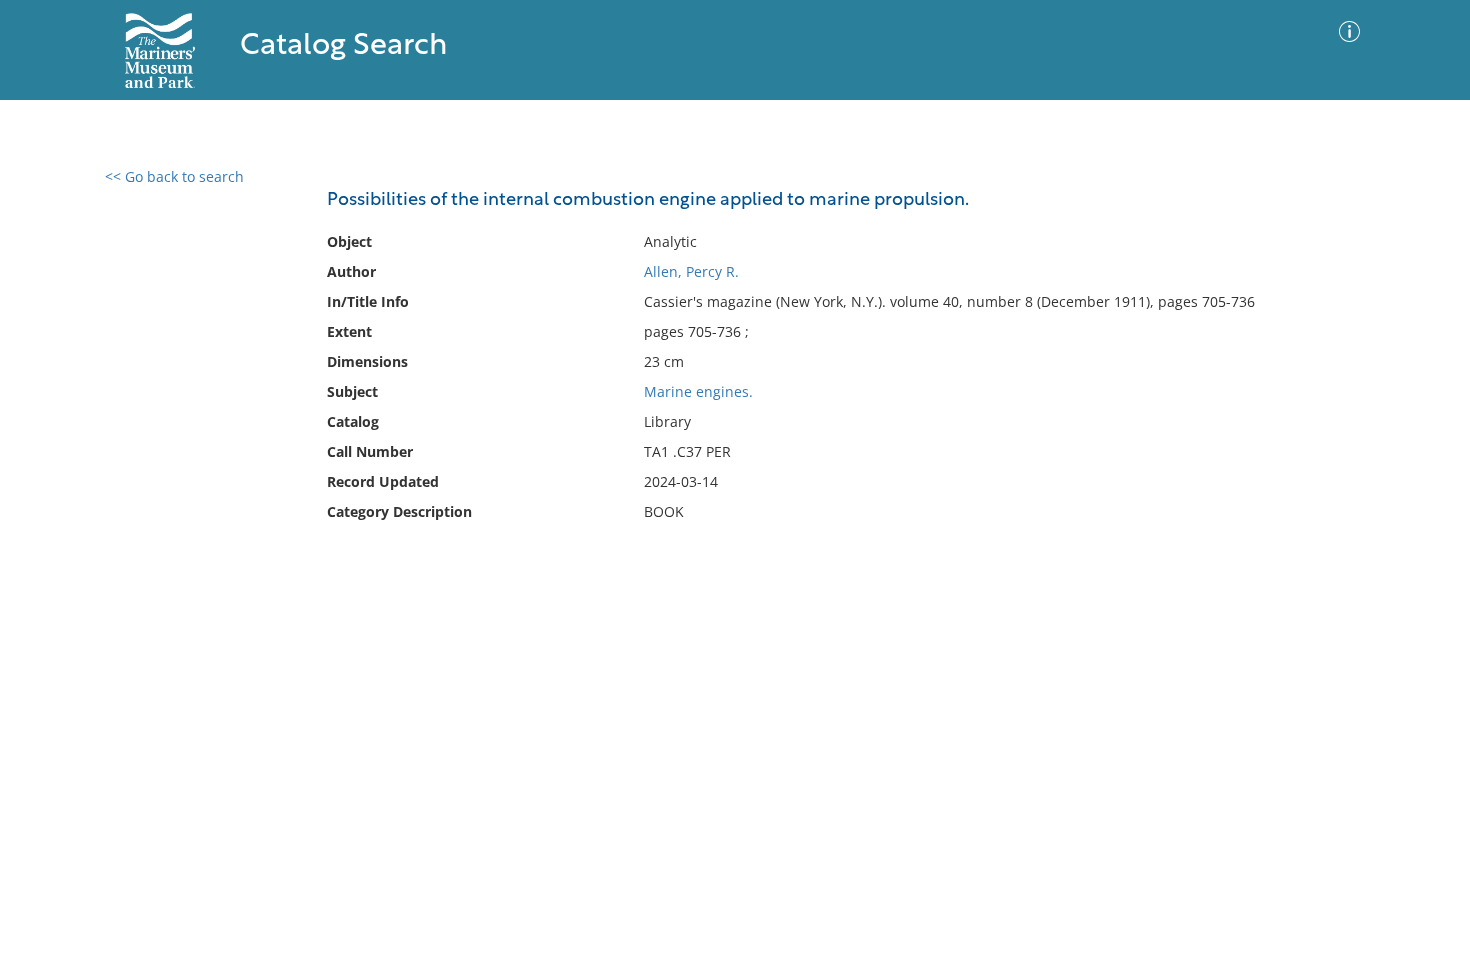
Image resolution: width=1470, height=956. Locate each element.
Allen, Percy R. (691, 271)
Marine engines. (698, 391)
